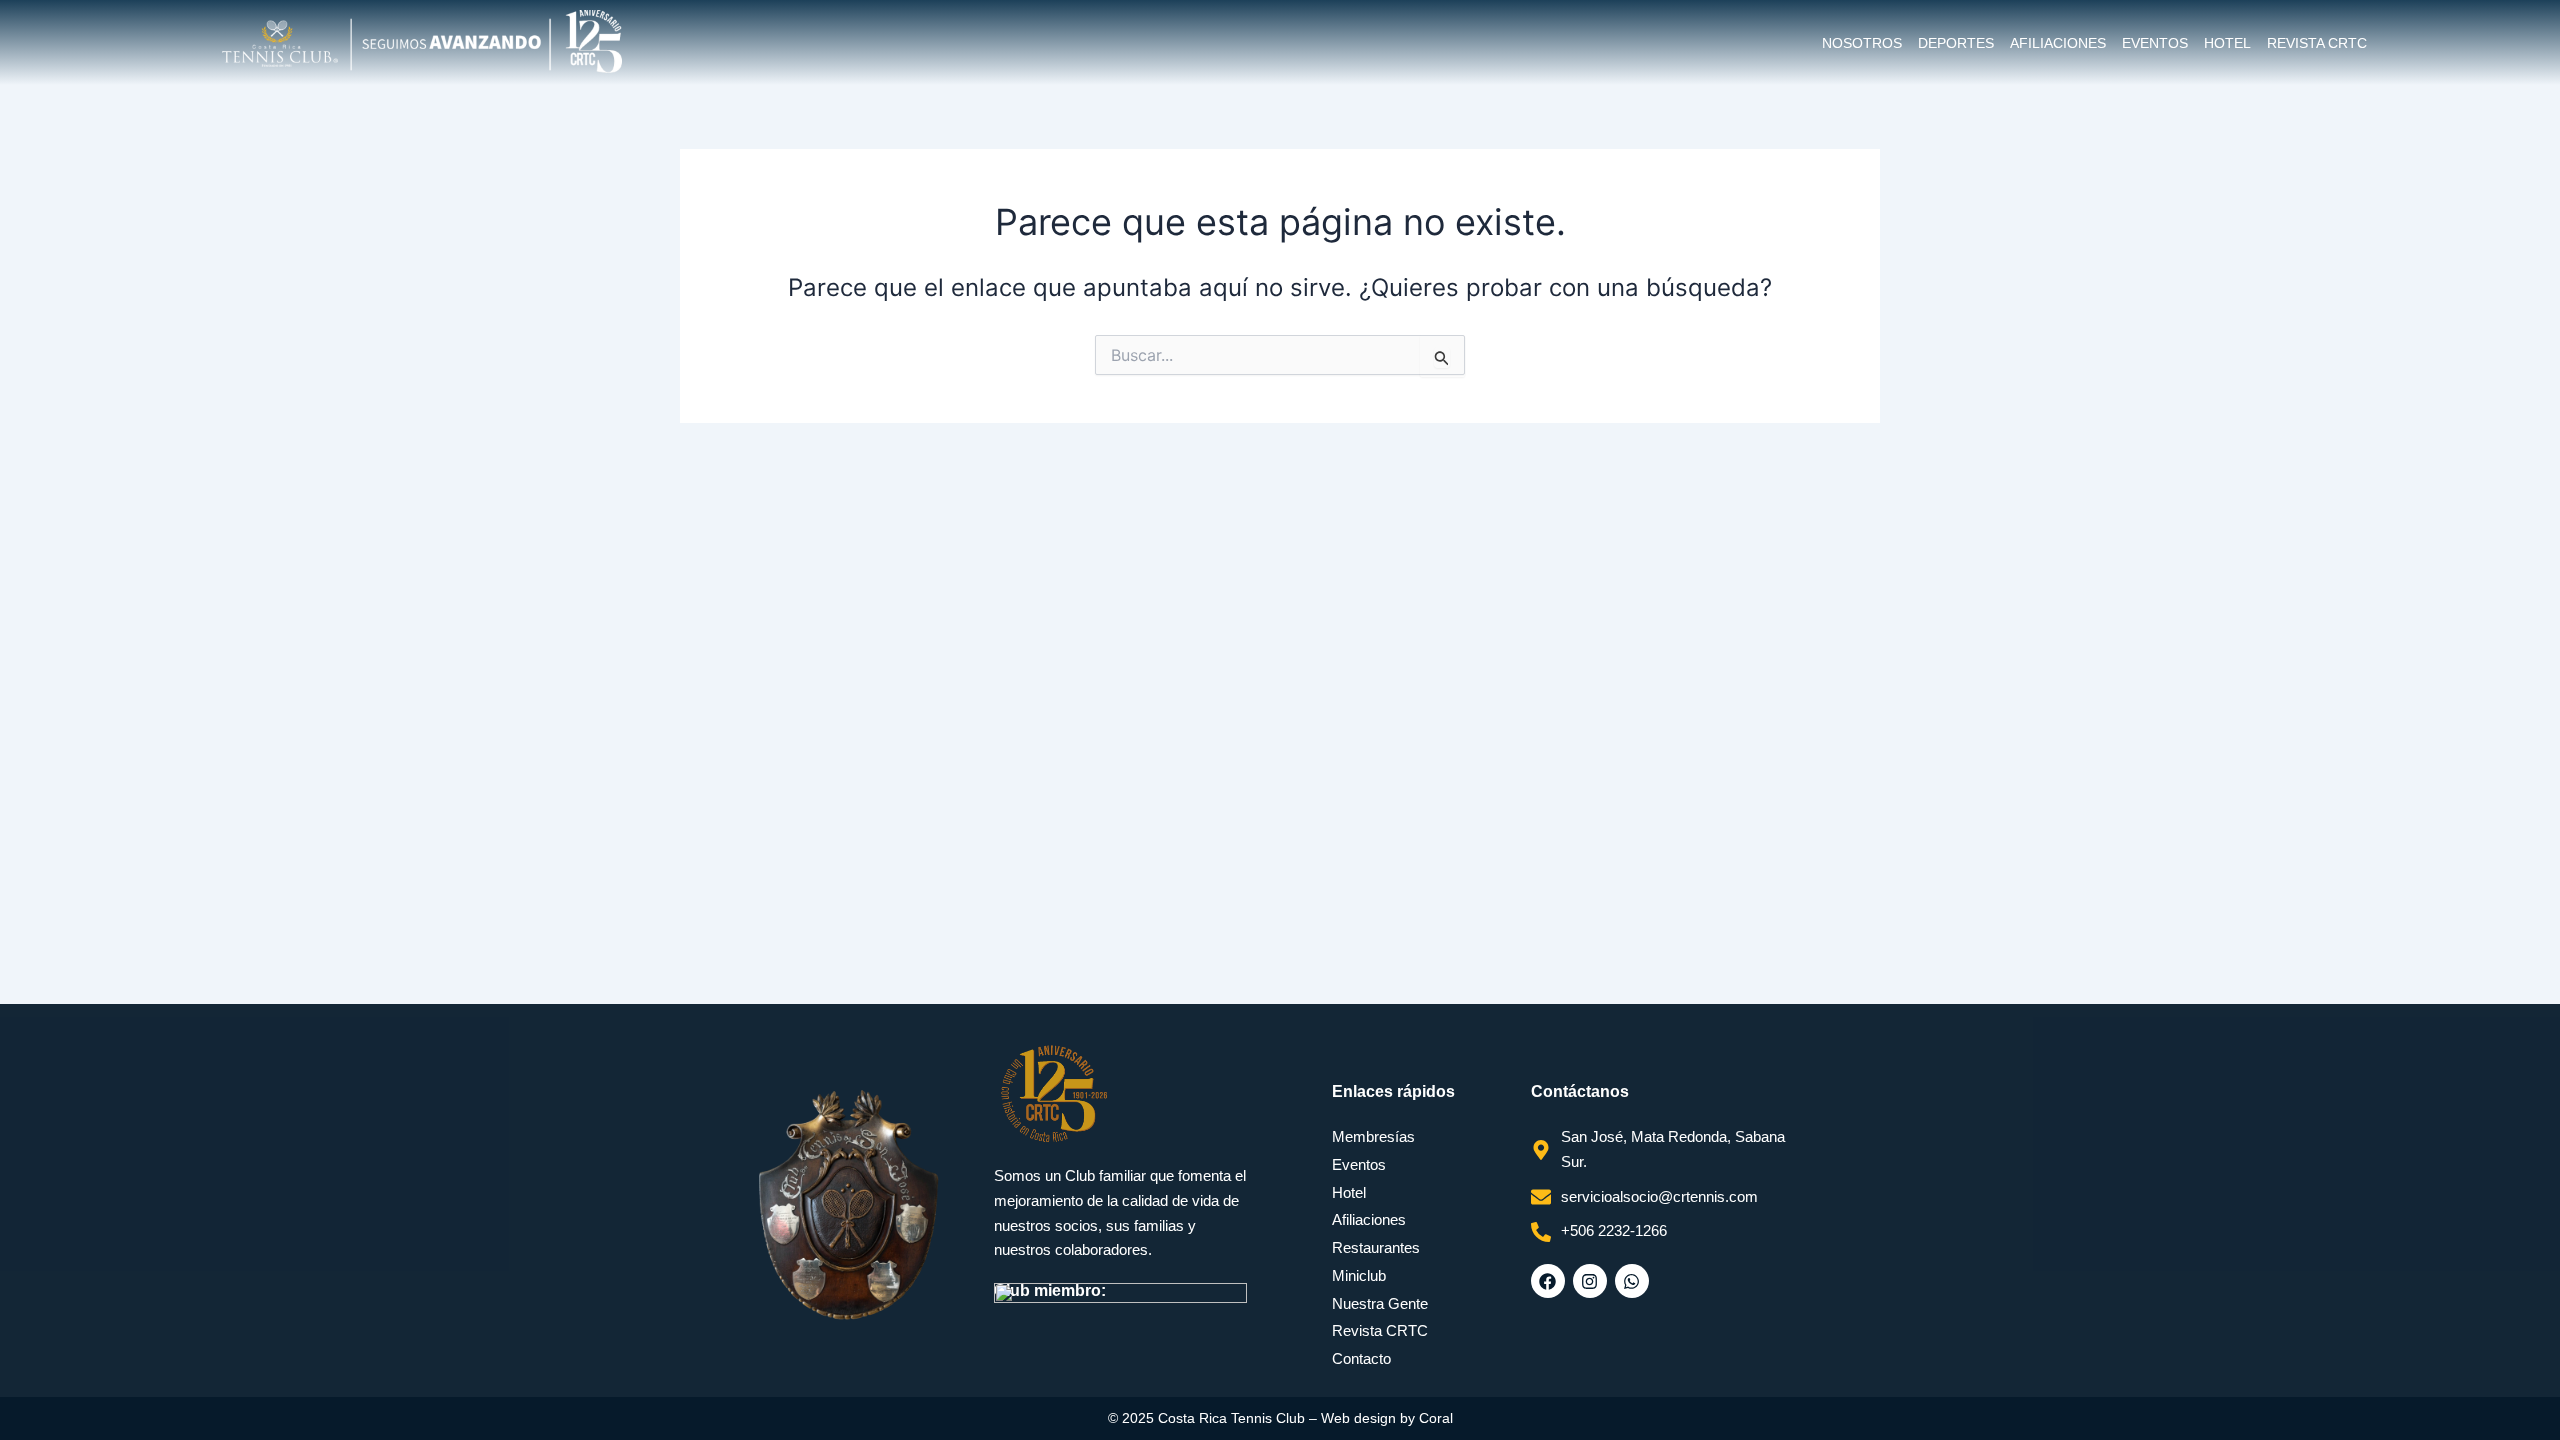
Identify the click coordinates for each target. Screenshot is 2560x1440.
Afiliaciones (2058, 43)
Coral (1436, 1418)
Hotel (2227, 43)
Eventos (2155, 43)
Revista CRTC (2317, 43)
